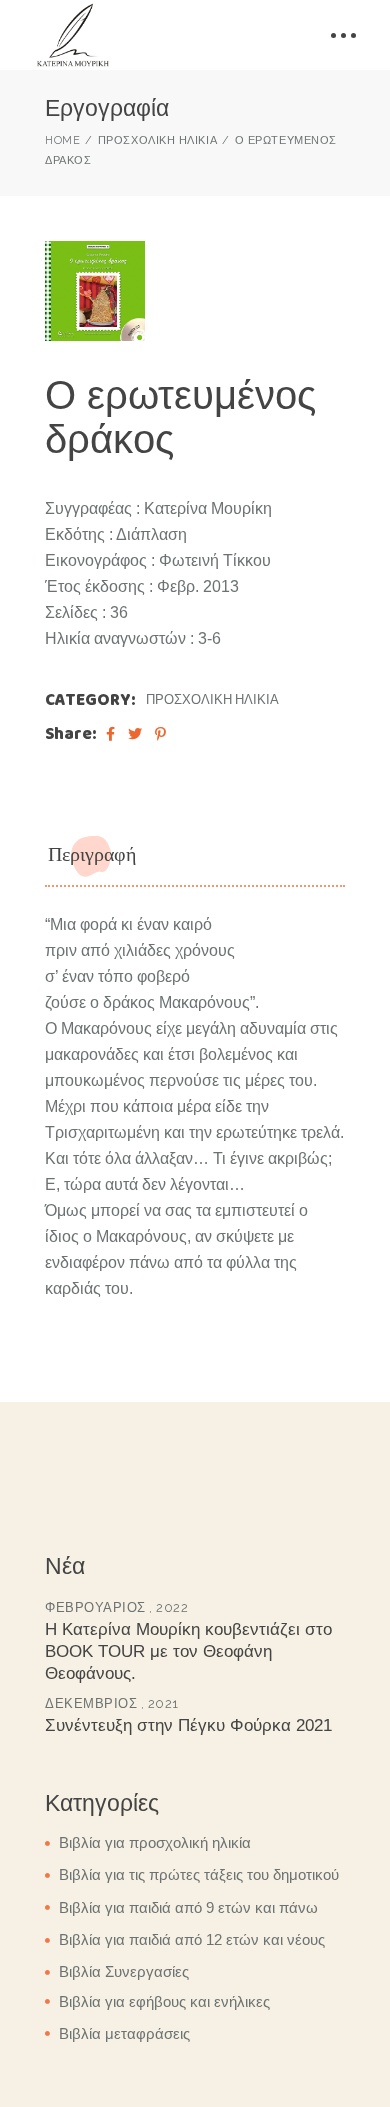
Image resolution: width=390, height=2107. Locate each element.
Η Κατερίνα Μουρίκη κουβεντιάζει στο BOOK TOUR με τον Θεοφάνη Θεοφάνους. (188, 1651)
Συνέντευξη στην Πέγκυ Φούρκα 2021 (188, 1725)
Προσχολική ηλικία (212, 699)
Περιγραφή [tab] (92, 854)
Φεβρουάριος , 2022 (116, 1607)
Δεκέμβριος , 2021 (112, 1703)
